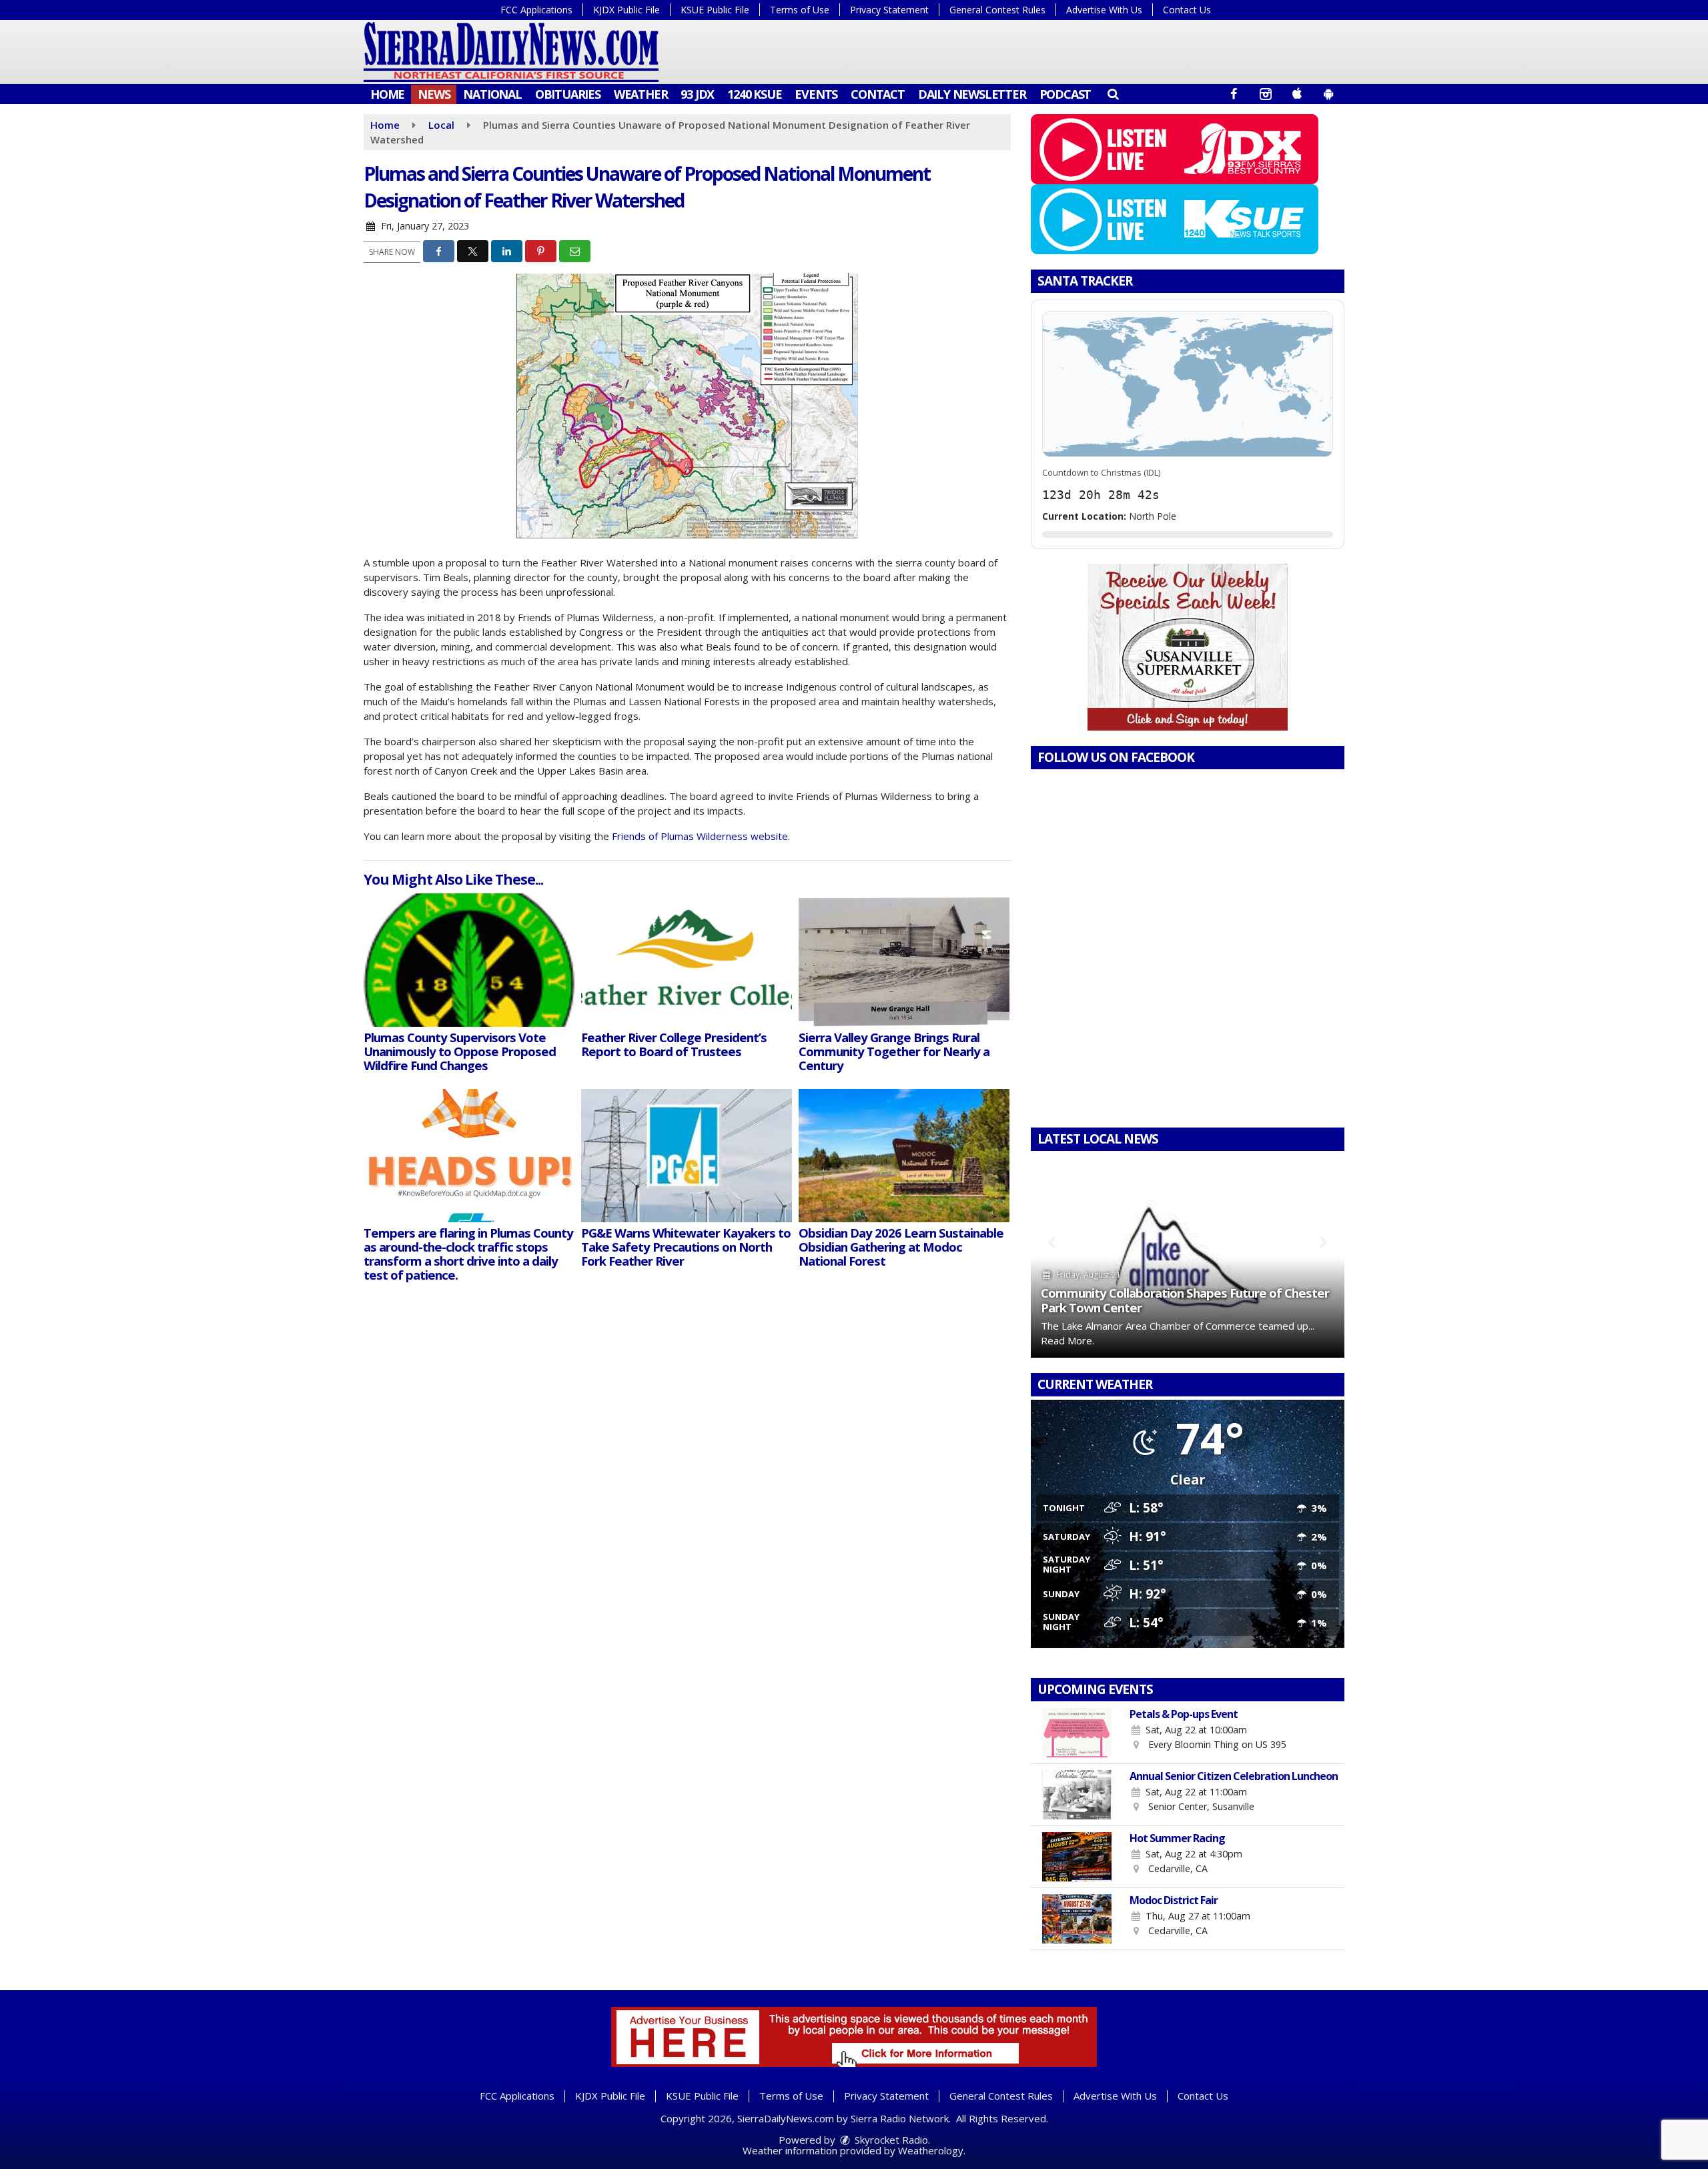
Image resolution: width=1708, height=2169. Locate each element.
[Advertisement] (1188, 647)
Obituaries (568, 94)
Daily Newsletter (972, 94)
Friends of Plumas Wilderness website (700, 836)
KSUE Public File (715, 10)
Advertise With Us (1104, 10)
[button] (1113, 93)
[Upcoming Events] (1077, 1733)
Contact (878, 94)
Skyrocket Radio (890, 2140)
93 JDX (697, 94)
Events (816, 94)
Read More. (1067, 1340)
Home (387, 94)
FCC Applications (536, 10)
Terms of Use (800, 10)
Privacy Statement (889, 10)
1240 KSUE (754, 94)
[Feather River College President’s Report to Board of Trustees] (687, 960)
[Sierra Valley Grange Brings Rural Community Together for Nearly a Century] (904, 960)
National (492, 94)
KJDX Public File (626, 10)
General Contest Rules (997, 10)
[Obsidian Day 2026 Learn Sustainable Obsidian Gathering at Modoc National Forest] (904, 1156)
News (434, 94)
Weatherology (931, 2150)
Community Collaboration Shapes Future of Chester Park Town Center (1185, 1300)
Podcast (1065, 94)
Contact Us (1187, 10)
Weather (641, 94)
